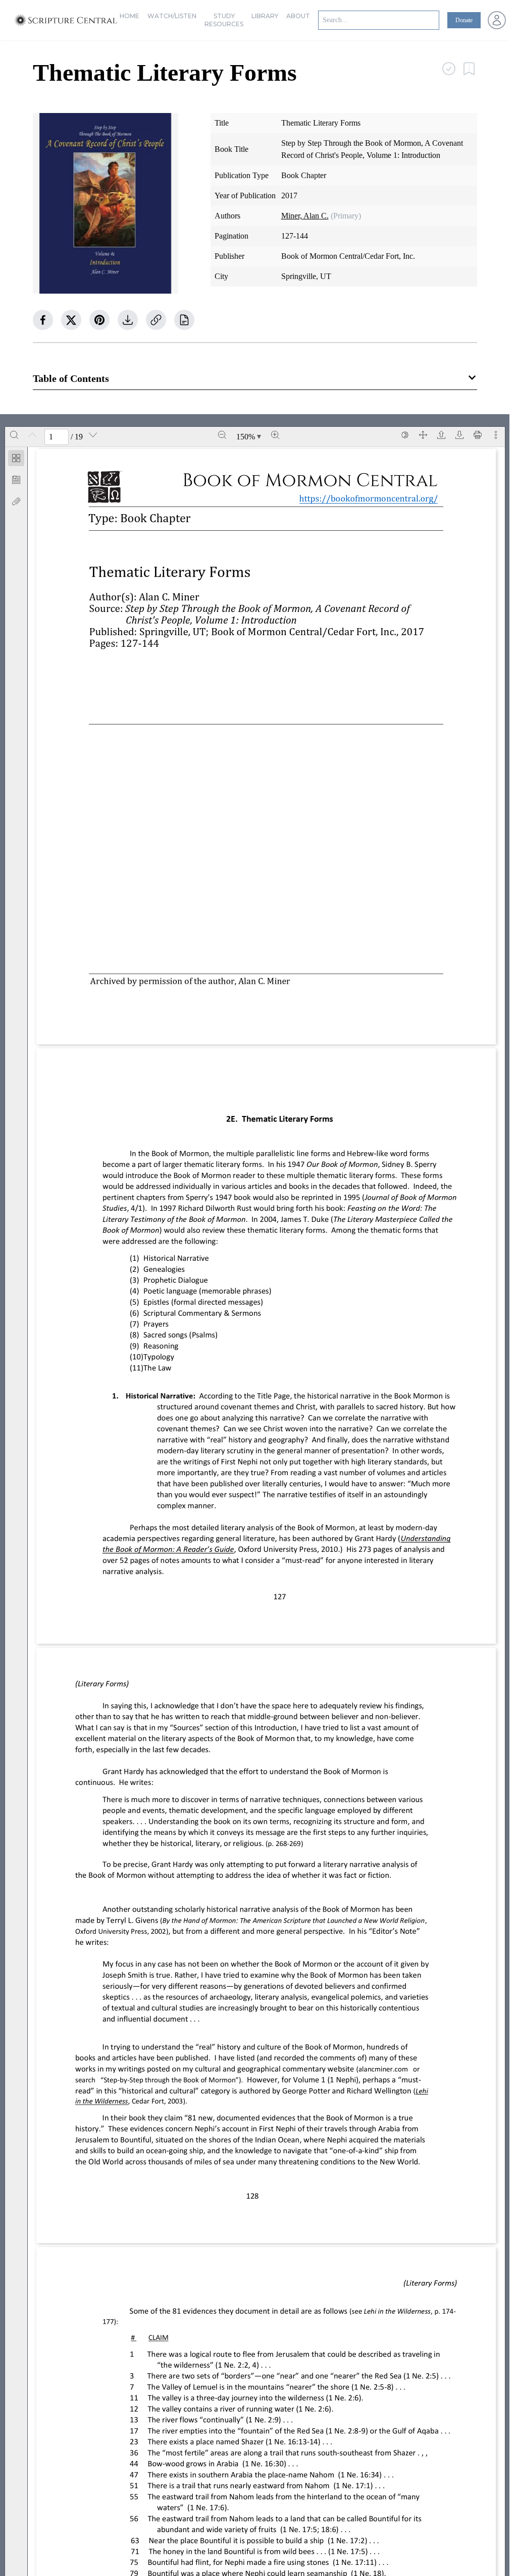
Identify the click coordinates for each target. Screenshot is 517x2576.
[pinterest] (99, 320)
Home (130, 16)
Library (265, 16)
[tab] (16, 460)
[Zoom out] (222, 435)
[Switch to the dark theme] (405, 435)
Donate (464, 20)
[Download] (459, 435)
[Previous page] (32, 435)
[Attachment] (16, 501)
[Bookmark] (16, 480)
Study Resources (224, 20)
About (298, 16)
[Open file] (441, 435)
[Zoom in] (275, 435)
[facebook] (43, 320)
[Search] (14, 435)
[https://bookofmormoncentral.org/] (373, 498)
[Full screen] (423, 435)
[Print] (478, 435)
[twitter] (71, 320)
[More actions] (496, 435)
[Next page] (93, 435)
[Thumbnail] (16, 458)
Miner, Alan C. (305, 216)
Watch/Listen (172, 16)
